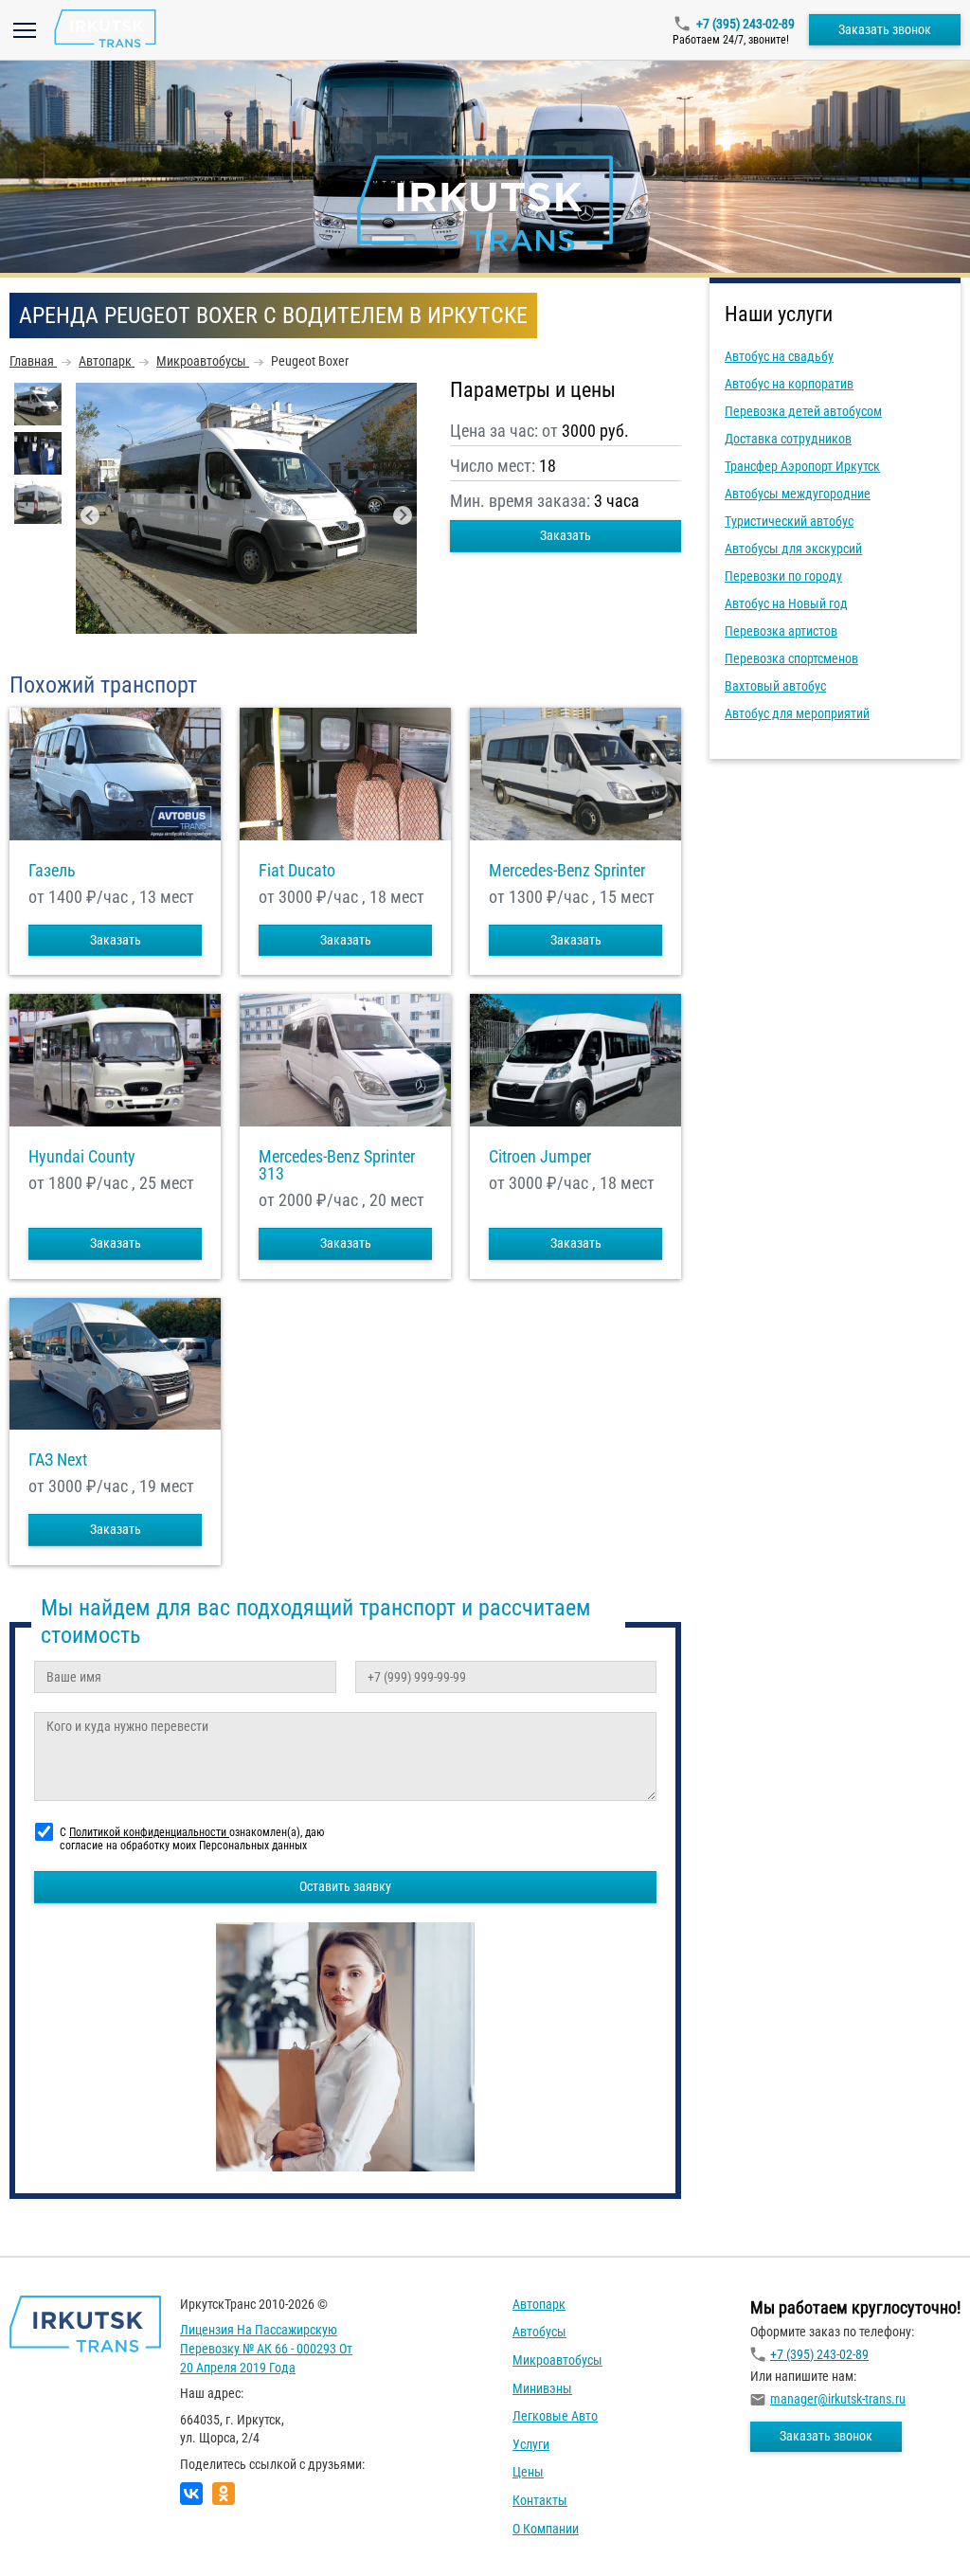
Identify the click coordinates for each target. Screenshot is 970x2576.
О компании (546, 2529)
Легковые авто (555, 2416)
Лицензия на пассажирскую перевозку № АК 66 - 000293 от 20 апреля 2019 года (266, 2348)
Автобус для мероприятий (797, 713)
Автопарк (539, 2304)
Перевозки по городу (783, 576)
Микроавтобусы (557, 2360)
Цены (528, 2472)
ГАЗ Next (58, 1460)
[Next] (403, 515)
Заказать (566, 535)
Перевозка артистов (781, 631)
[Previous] (90, 515)
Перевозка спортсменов (791, 658)
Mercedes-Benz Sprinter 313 (337, 1165)
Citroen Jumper (540, 1157)
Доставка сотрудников (788, 439)
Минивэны (542, 2388)
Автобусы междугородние (798, 494)
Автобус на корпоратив (789, 384)
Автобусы (539, 2332)
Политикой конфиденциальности (149, 1832)
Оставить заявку (345, 1886)
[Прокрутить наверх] (62, 2532)
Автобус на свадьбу (779, 356)
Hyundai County (82, 1157)
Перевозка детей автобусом (803, 411)
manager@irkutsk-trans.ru (838, 2399)
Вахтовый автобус (775, 686)
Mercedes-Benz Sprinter (567, 871)
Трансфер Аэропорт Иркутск (802, 466)
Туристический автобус (789, 521)
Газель (52, 871)
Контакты (540, 2500)
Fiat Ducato (297, 871)
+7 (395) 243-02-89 (745, 24)
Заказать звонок (885, 29)
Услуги (531, 2444)
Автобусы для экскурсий (793, 549)
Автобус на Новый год (786, 603)
